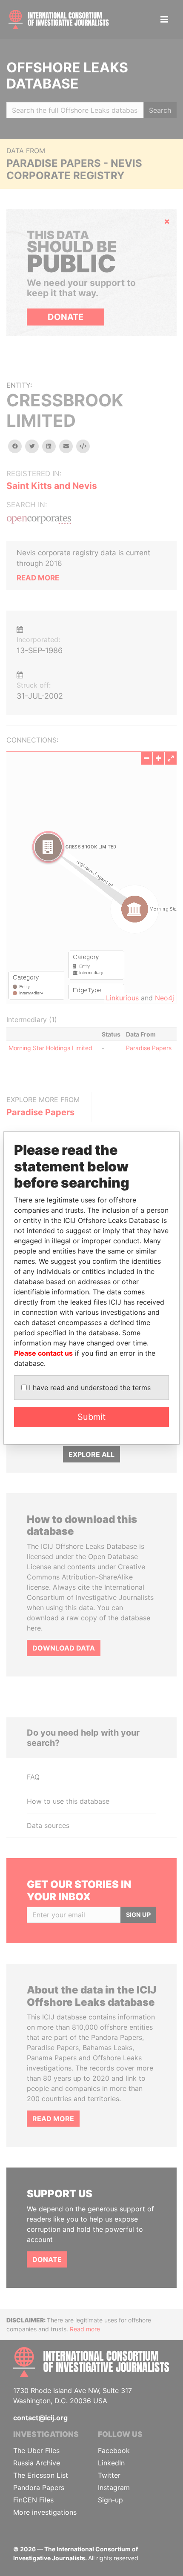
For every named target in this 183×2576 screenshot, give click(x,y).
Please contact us (43, 1353)
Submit (91, 1417)
